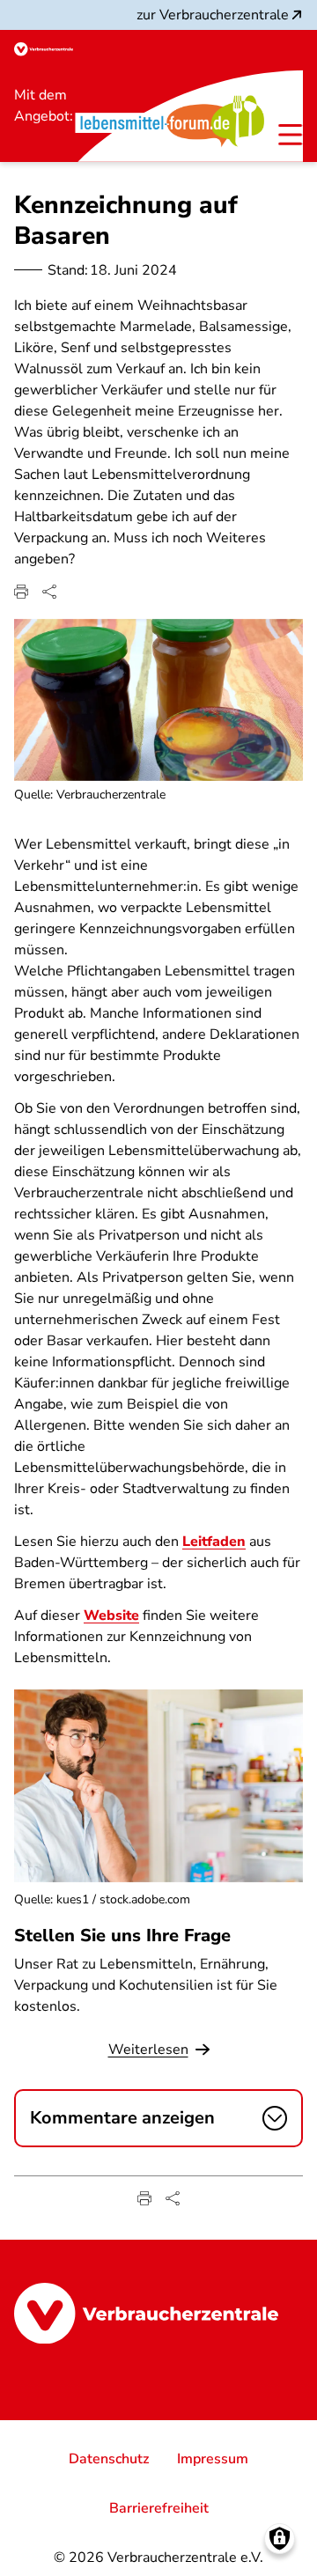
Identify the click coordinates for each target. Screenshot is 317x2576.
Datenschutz (109, 2459)
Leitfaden (214, 1542)
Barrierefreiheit (159, 2508)
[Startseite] (44, 49)
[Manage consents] (280, 2539)
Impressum (213, 2459)
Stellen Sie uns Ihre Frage (122, 1936)
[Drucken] (21, 592)
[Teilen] (49, 592)
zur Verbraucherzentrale (213, 15)
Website (111, 1616)
